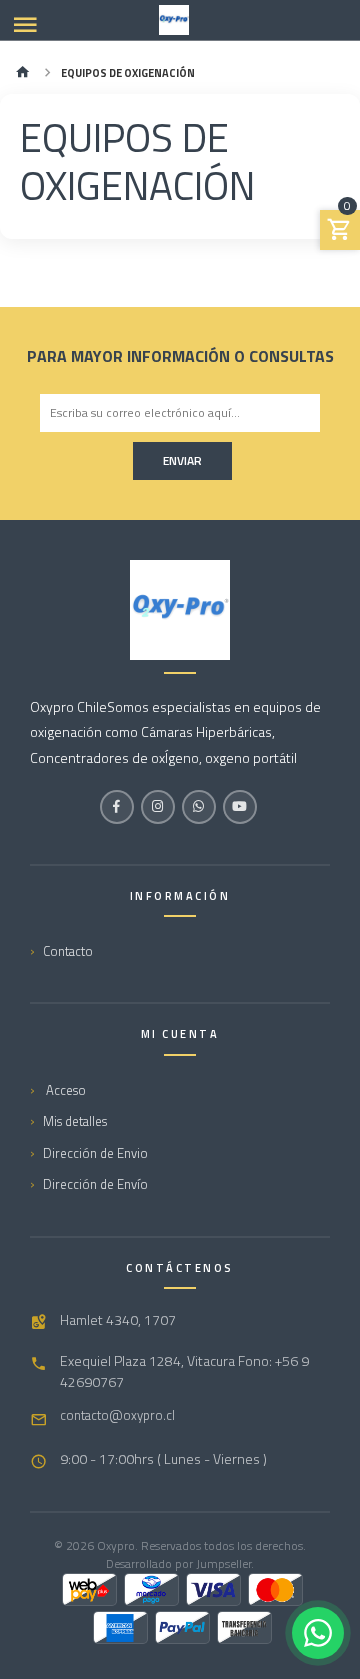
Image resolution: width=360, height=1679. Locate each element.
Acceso (64, 1090)
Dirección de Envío (95, 1184)
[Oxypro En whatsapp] (199, 807)
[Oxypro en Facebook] (117, 807)
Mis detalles (75, 1121)
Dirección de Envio (95, 1153)
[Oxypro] (174, 20)
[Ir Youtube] (240, 807)
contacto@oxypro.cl (117, 1415)
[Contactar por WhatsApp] (318, 1633)
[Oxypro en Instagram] (158, 807)
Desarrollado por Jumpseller (178, 1563)
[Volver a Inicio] (23, 74)
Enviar (182, 460)
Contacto (68, 951)
